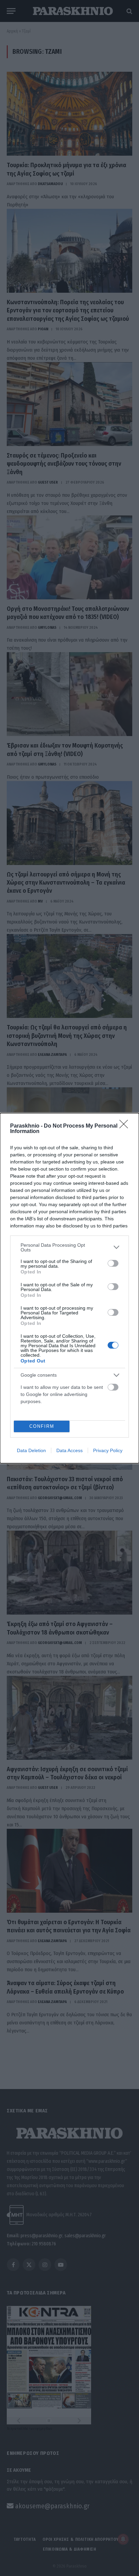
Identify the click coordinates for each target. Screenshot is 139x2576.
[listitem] (69, 1247)
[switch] (113, 1263)
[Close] (126, 1126)
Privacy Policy (108, 1450)
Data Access (69, 1450)
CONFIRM (42, 1426)
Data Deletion (31, 1450)
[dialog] (69, 1288)
